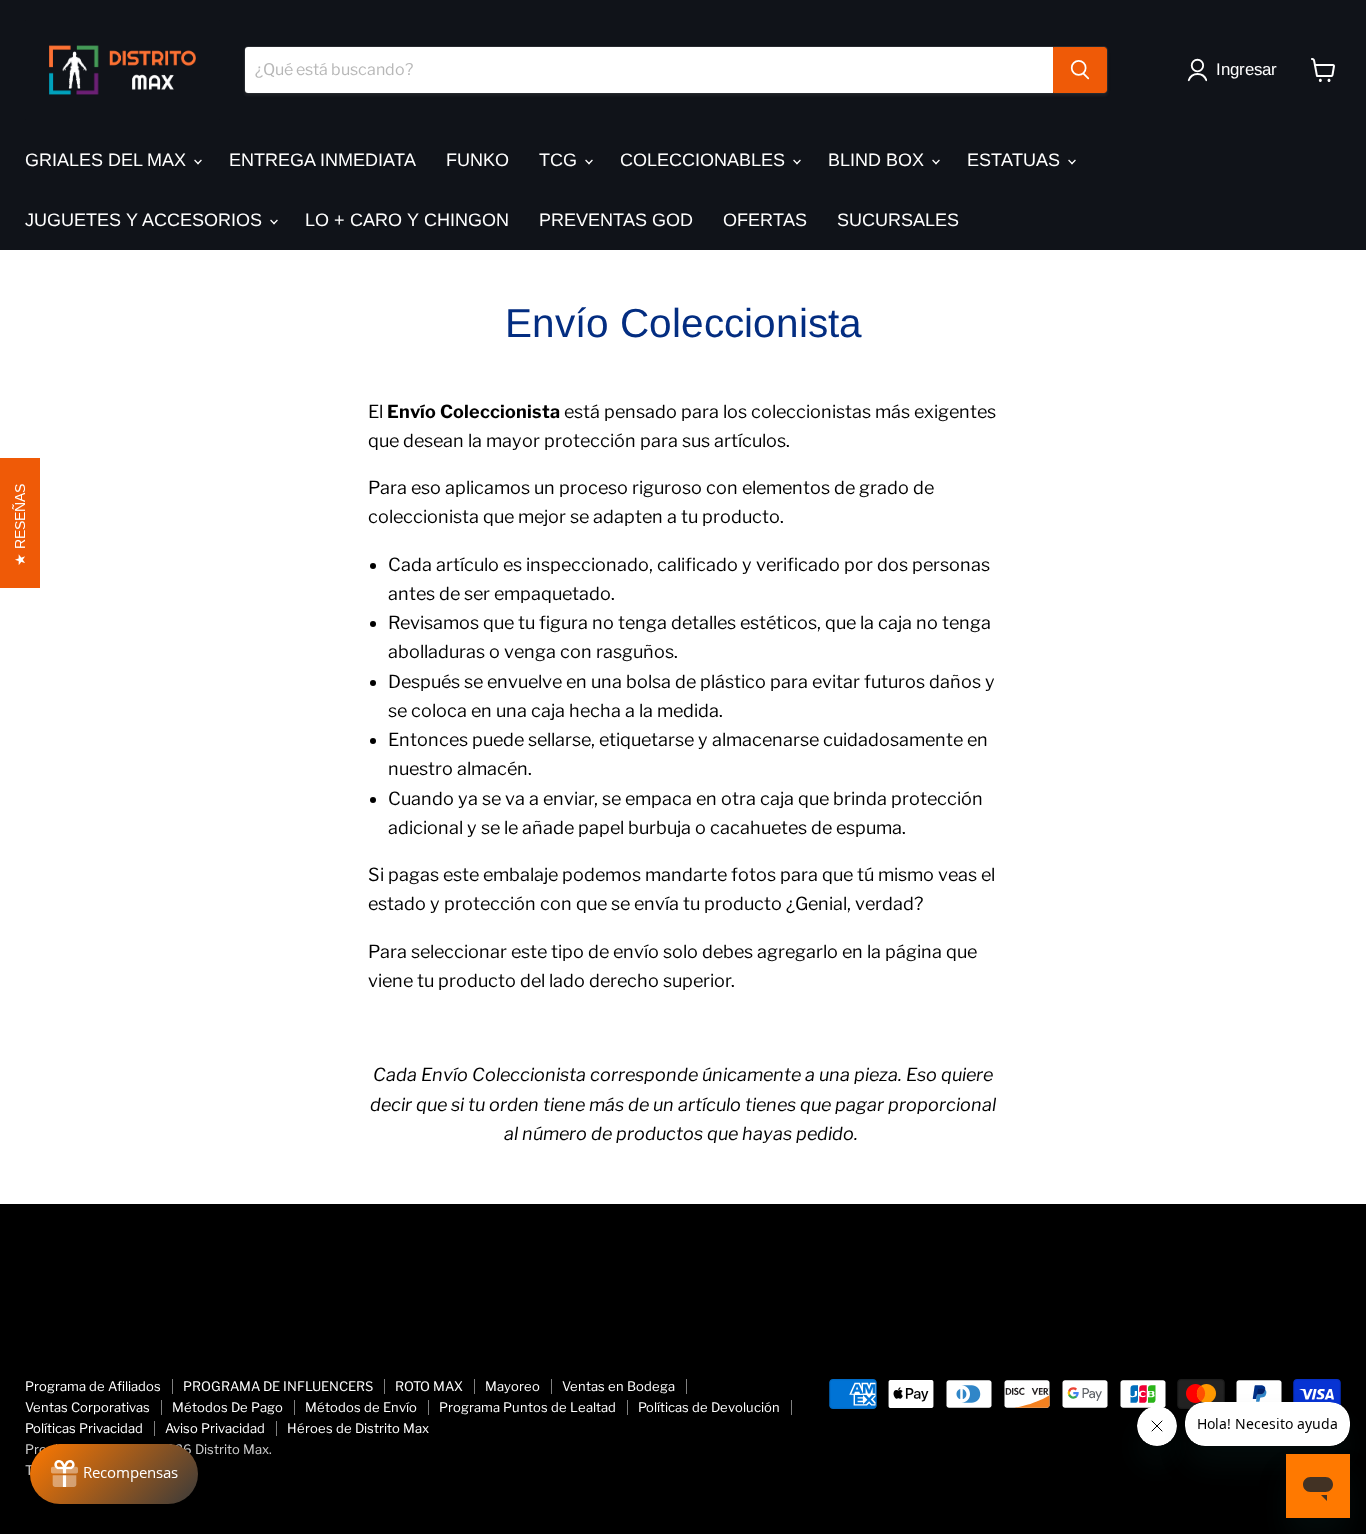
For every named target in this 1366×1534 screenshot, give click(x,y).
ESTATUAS (1016, 160)
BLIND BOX (878, 160)
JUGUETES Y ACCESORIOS (146, 220)
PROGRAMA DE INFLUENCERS (278, 1386)
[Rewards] (114, 1474)
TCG (560, 160)
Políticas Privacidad (84, 1428)
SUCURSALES (898, 220)
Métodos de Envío (361, 1407)
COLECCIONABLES (705, 160)
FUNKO (477, 160)
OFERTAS (765, 220)
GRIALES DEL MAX (108, 160)
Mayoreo (512, 1386)
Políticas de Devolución (709, 1407)
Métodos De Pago (227, 1407)
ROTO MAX (429, 1386)
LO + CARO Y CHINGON (407, 220)
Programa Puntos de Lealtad (527, 1407)
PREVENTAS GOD (616, 220)
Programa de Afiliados (93, 1386)
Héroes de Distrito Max (358, 1428)
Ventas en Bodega (618, 1386)
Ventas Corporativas (87, 1407)
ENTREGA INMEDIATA (322, 160)
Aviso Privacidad (215, 1428)
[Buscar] (1080, 70)
